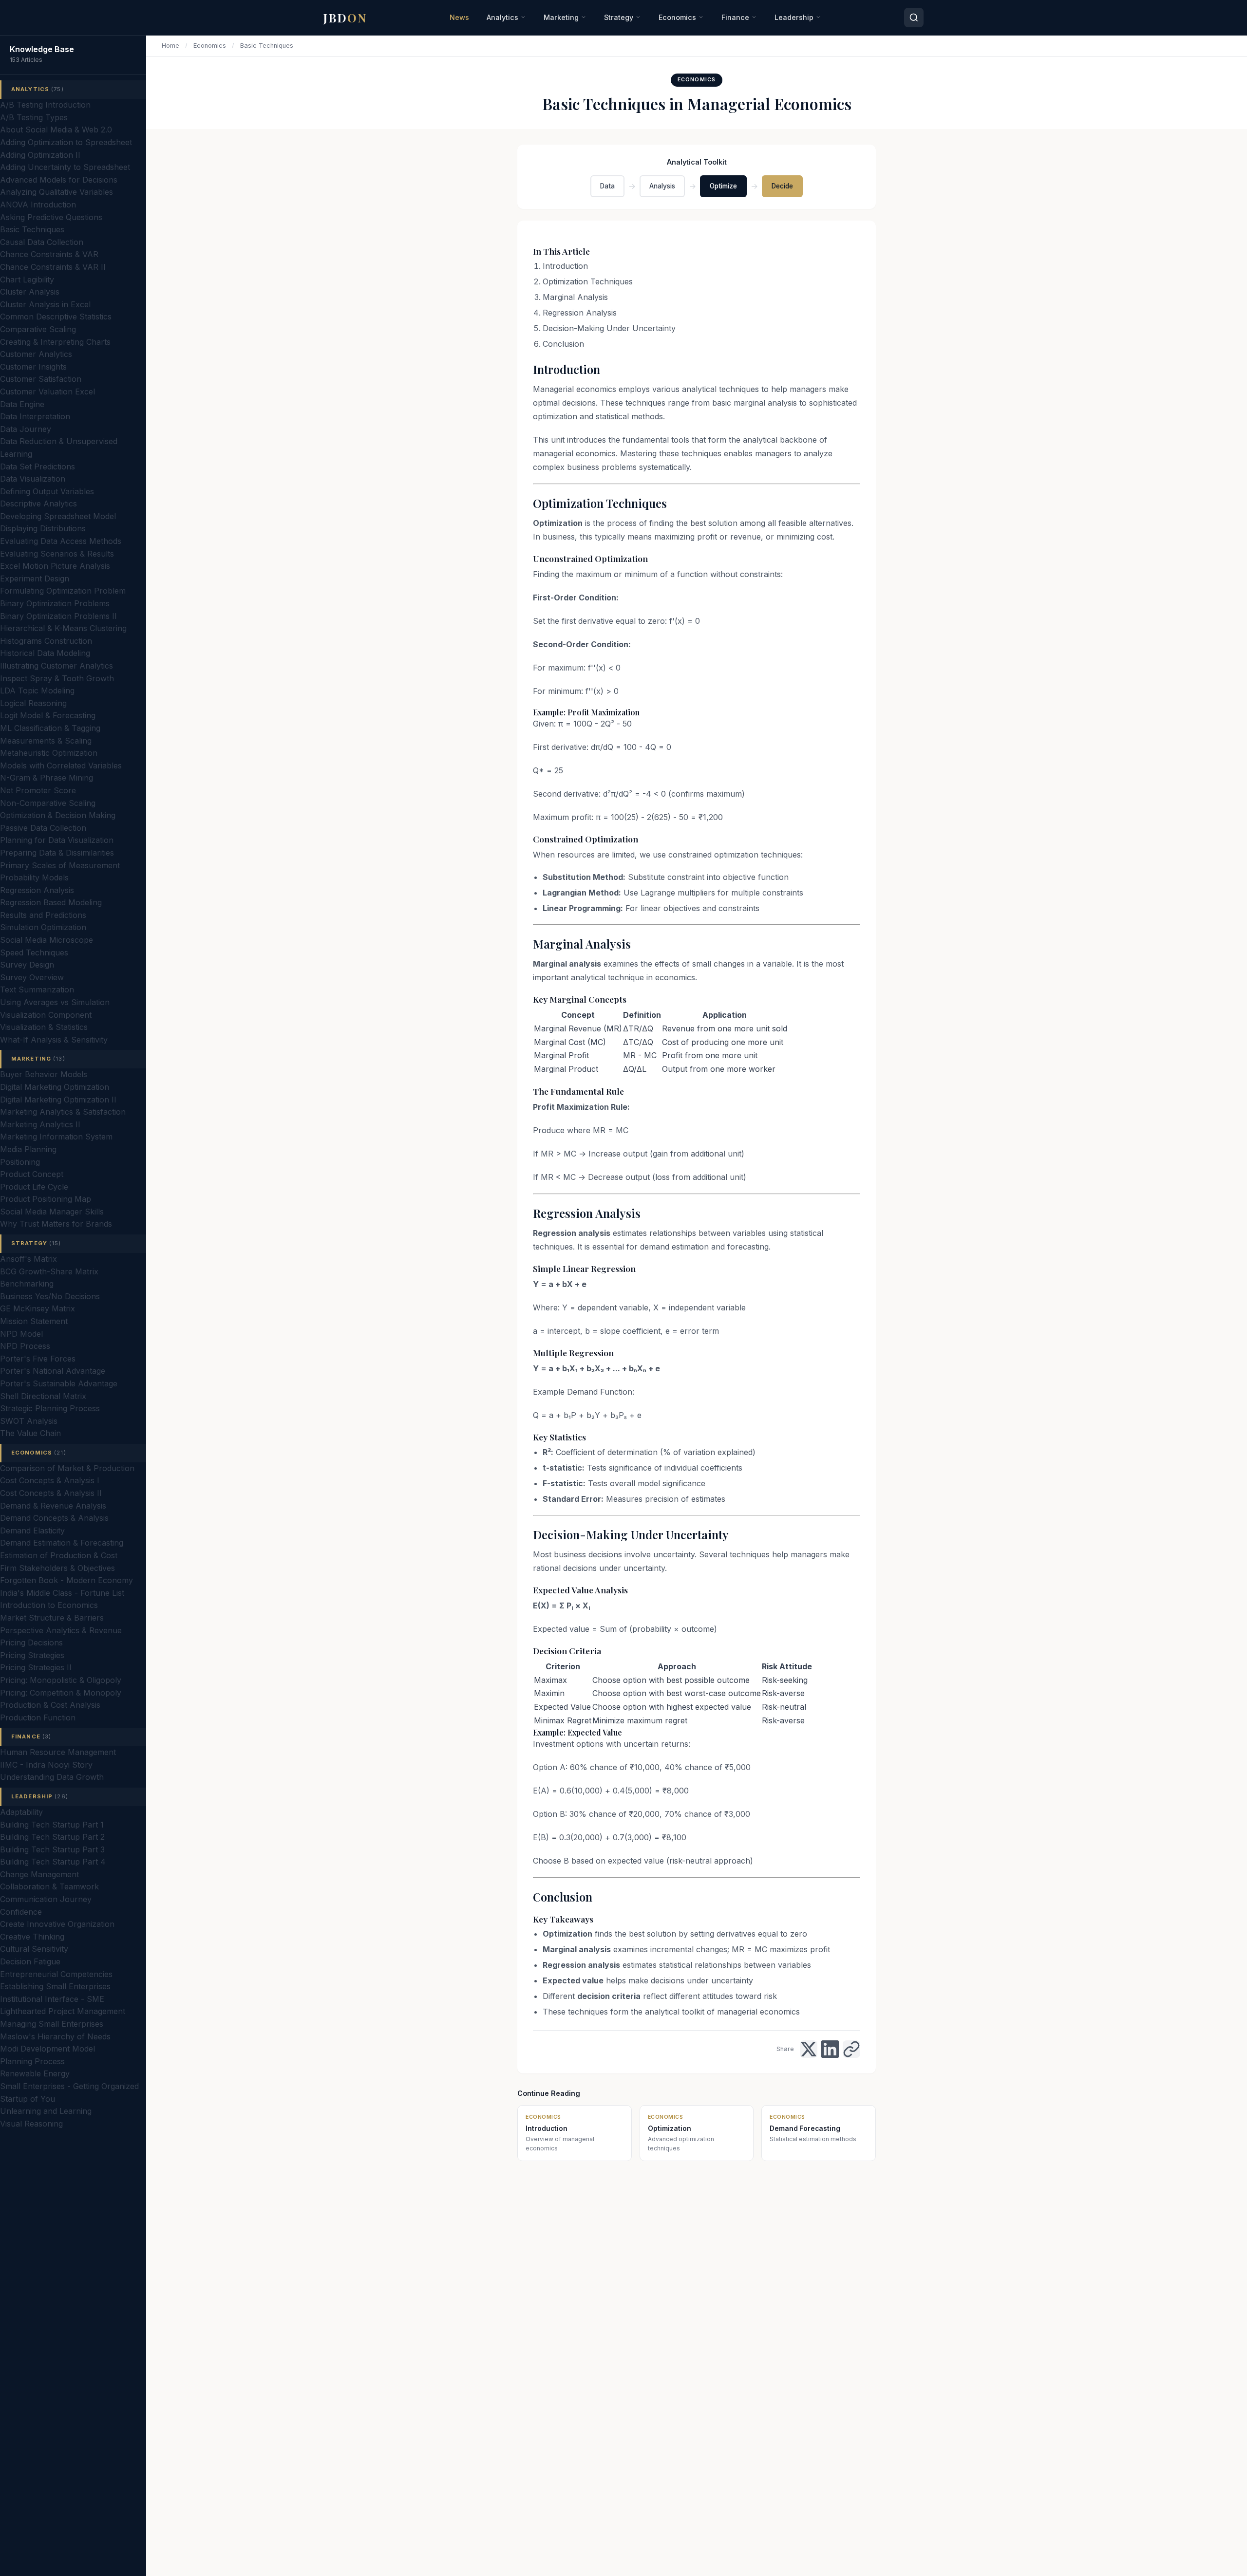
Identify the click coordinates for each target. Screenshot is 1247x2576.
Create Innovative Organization (57, 1924)
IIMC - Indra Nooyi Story (46, 1765)
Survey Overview (32, 977)
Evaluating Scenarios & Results (57, 554)
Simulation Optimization (43, 927)
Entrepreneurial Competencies (56, 1974)
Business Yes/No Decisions (50, 1296)
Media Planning (28, 1149)
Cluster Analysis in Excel (45, 304)
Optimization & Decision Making (58, 815)
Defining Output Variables (47, 491)
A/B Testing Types (34, 117)
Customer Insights (33, 367)
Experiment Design (35, 579)
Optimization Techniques (588, 281)
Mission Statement (34, 1321)
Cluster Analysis (30, 292)
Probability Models (34, 877)
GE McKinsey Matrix (38, 1308)
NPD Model (21, 1334)
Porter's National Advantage (53, 1371)
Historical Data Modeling (45, 653)
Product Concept (32, 1174)
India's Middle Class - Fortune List (62, 1593)
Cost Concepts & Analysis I (50, 1480)
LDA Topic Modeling (37, 691)
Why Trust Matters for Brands (56, 1224)
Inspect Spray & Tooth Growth (57, 678)
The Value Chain (30, 1433)
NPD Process (25, 1346)
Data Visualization (33, 479)
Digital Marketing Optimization (55, 1087)
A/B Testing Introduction (45, 105)
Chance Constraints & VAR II (53, 267)
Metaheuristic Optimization (49, 753)
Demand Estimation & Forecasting (62, 1543)
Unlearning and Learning (46, 2111)
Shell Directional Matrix (43, 1396)
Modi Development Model (47, 2049)
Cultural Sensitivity (34, 1949)
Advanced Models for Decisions (59, 180)
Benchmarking (27, 1284)
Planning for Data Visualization (57, 840)
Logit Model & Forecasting (48, 715)
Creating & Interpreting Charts (55, 342)
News (459, 17)
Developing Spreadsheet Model (58, 516)
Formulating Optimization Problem (63, 591)
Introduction (565, 266)
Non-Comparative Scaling (48, 803)
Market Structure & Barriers (52, 1618)
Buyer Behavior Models (44, 1074)
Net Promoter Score (38, 790)
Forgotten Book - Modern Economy (66, 1580)
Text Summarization (37, 989)
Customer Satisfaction (41, 379)
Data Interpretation (35, 416)
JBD (345, 18)
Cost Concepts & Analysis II (51, 1493)
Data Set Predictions (38, 467)
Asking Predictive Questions (51, 217)
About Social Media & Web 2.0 (56, 130)
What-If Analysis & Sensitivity (54, 1040)
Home (170, 46)
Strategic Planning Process (50, 1408)
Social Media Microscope (47, 940)
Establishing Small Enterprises (55, 1986)
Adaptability (21, 1812)
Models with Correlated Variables (61, 765)
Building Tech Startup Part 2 (52, 1837)
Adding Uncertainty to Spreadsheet (65, 167)
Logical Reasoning (33, 703)
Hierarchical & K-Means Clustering (63, 628)
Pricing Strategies (32, 1655)
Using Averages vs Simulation (55, 1002)
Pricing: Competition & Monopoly (61, 1693)
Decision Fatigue (30, 1961)
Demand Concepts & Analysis (54, 1518)
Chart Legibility (27, 280)
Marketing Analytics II (40, 1124)
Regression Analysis (37, 890)
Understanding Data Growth (52, 1777)
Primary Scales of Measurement (60, 865)
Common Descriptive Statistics (56, 317)
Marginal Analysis (575, 297)
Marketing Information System (56, 1137)
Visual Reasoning (31, 2124)
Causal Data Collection (42, 242)
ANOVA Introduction (38, 205)
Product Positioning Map (46, 1199)
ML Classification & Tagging (50, 728)
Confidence (21, 1912)
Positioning (20, 1162)
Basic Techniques (32, 229)
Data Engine (22, 404)
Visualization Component (46, 1015)
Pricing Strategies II (36, 1667)
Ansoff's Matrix (28, 1259)
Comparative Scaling (38, 329)
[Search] (914, 18)
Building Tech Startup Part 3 (52, 1849)
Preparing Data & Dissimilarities (57, 853)
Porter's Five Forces (38, 1359)
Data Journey (26, 429)
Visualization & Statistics (44, 1027)
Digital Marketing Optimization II (58, 1100)
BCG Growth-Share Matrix (49, 1271)
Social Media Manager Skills (52, 1212)
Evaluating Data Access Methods (61, 541)
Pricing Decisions (31, 1643)
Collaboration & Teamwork (49, 1886)
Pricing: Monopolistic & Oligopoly (61, 1680)
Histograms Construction (46, 641)
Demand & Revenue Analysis (53, 1506)
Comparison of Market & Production (67, 1468)
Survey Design (27, 965)
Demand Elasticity (32, 1531)
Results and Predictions (43, 915)
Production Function (38, 1717)
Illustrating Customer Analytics (57, 666)
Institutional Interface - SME (52, 1999)
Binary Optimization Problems (55, 603)
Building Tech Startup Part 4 (53, 1862)
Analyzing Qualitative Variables (57, 192)
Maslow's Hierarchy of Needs (55, 2036)
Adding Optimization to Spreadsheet (66, 142)
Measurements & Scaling (46, 741)
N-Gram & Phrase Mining (47, 778)
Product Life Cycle (34, 1187)
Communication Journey (46, 1899)
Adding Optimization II (40, 155)
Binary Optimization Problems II (58, 616)
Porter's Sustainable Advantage (59, 1383)
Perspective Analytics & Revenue (61, 1630)
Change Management (39, 1874)
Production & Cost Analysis (50, 1705)
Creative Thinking (32, 1937)
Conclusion (563, 344)
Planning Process (32, 2061)
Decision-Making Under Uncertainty (609, 328)
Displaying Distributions (43, 528)
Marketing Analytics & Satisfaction (63, 1112)
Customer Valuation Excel (47, 392)
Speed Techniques (34, 952)
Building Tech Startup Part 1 (52, 1825)
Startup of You (28, 2099)
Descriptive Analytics (38, 504)
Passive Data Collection (43, 828)
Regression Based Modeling (51, 902)
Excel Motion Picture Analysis (55, 566)
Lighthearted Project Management (63, 2011)
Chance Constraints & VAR (49, 254)
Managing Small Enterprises (52, 2024)
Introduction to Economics (49, 1605)
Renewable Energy (35, 2073)
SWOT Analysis (29, 1421)
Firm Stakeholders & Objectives (57, 1568)
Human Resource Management (58, 1752)
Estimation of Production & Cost (59, 1555)
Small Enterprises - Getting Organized (69, 2086)
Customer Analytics (36, 354)
